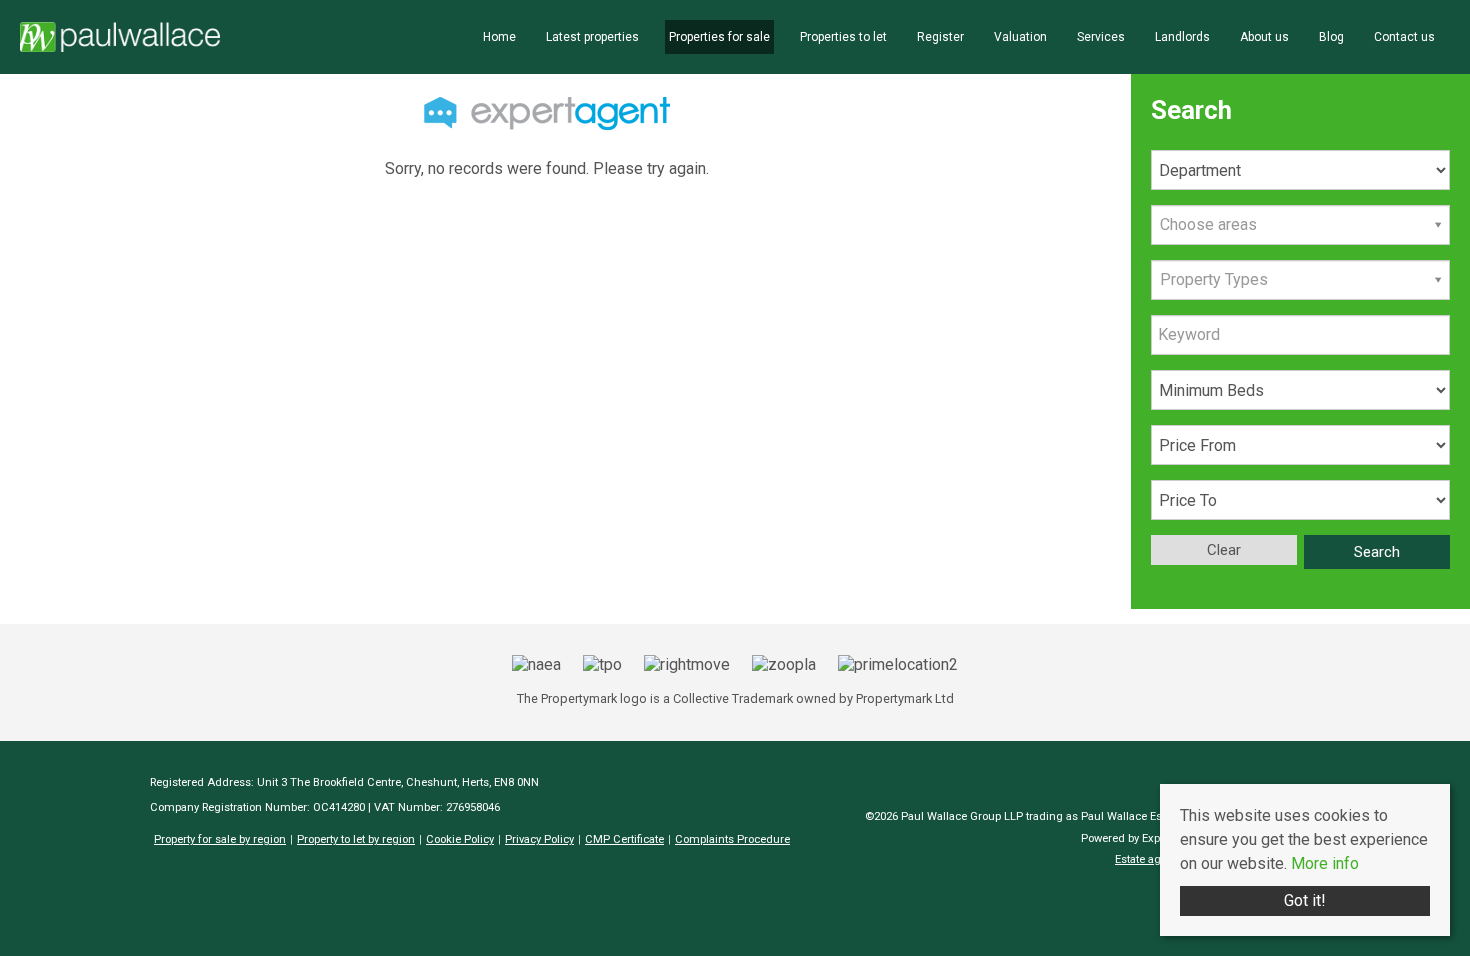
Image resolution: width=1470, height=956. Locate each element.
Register (940, 37)
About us (1264, 37)
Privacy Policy (539, 839)
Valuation (1020, 37)
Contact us (1404, 37)
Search (1377, 552)
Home (499, 37)
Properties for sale (719, 37)
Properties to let (843, 37)
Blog (1331, 37)
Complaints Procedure (732, 839)
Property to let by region (356, 839)
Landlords (1182, 37)
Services (1101, 37)
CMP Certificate (624, 839)
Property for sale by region (220, 839)
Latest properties (592, 37)
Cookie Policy (460, 839)
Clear (1224, 550)
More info (1325, 863)
